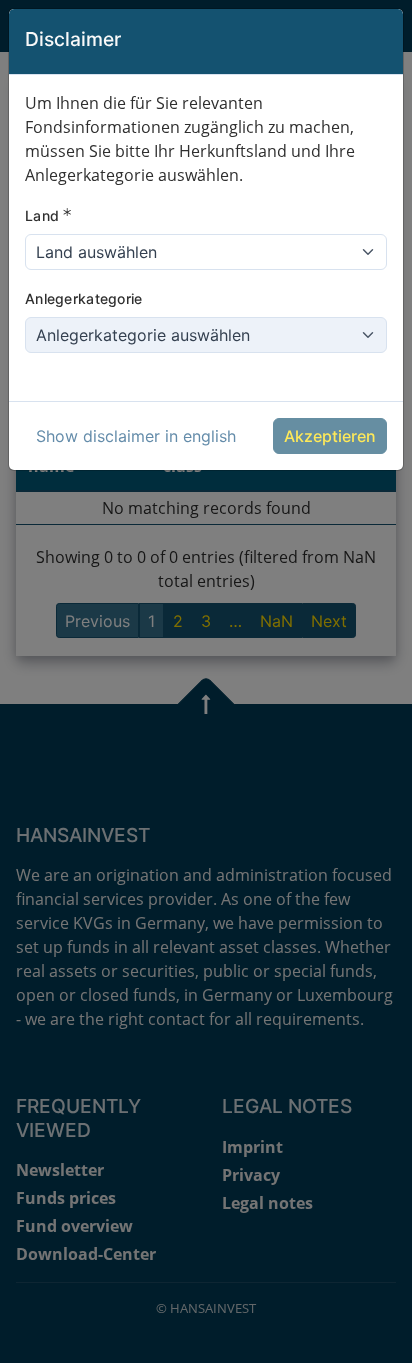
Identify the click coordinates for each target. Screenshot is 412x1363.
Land (48, 215)
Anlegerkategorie (83, 298)
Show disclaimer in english (136, 436)
